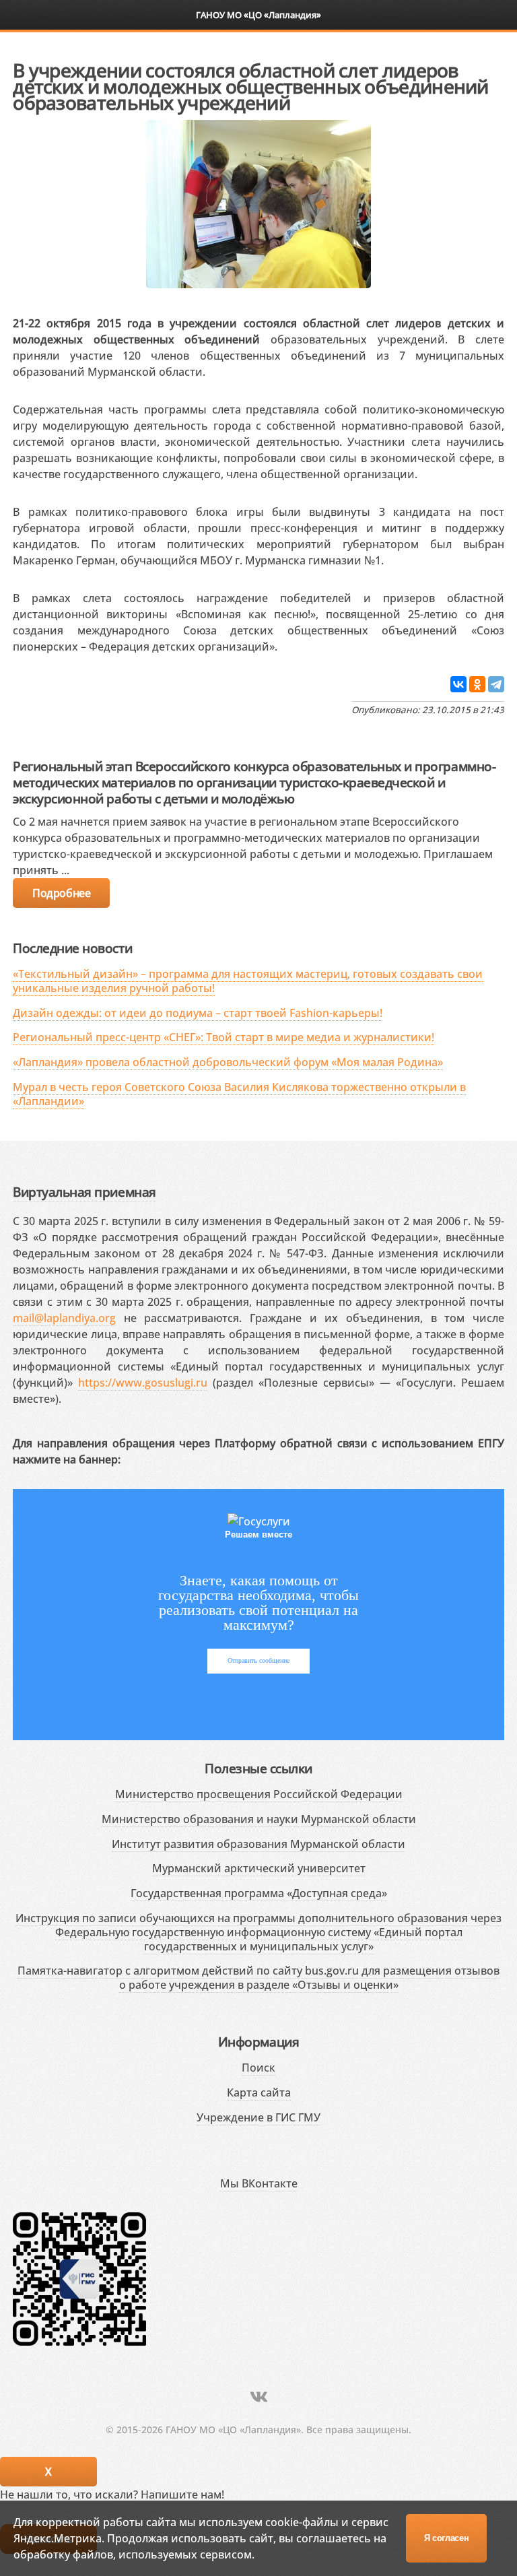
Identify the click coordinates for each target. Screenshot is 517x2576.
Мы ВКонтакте (259, 2183)
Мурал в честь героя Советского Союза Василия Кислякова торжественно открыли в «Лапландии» (239, 1094)
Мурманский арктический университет (259, 1868)
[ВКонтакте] (458, 684)
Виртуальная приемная (84, 1192)
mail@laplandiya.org (64, 1318)
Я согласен (447, 2538)
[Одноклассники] (477, 684)
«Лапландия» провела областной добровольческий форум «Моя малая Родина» (228, 1062)
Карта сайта (259, 2092)
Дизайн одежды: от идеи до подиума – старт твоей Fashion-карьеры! (198, 1013)
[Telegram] (496, 684)
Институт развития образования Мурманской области (258, 1844)
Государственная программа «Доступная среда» (259, 1893)
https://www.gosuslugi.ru (143, 1383)
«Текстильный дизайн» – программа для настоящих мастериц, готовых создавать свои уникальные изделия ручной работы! (248, 981)
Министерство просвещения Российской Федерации (259, 1794)
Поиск (258, 2068)
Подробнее (61, 893)
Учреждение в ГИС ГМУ (258, 2117)
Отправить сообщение (258, 1660)
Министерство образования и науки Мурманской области (259, 1819)
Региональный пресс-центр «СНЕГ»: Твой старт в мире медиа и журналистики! (223, 1037)
